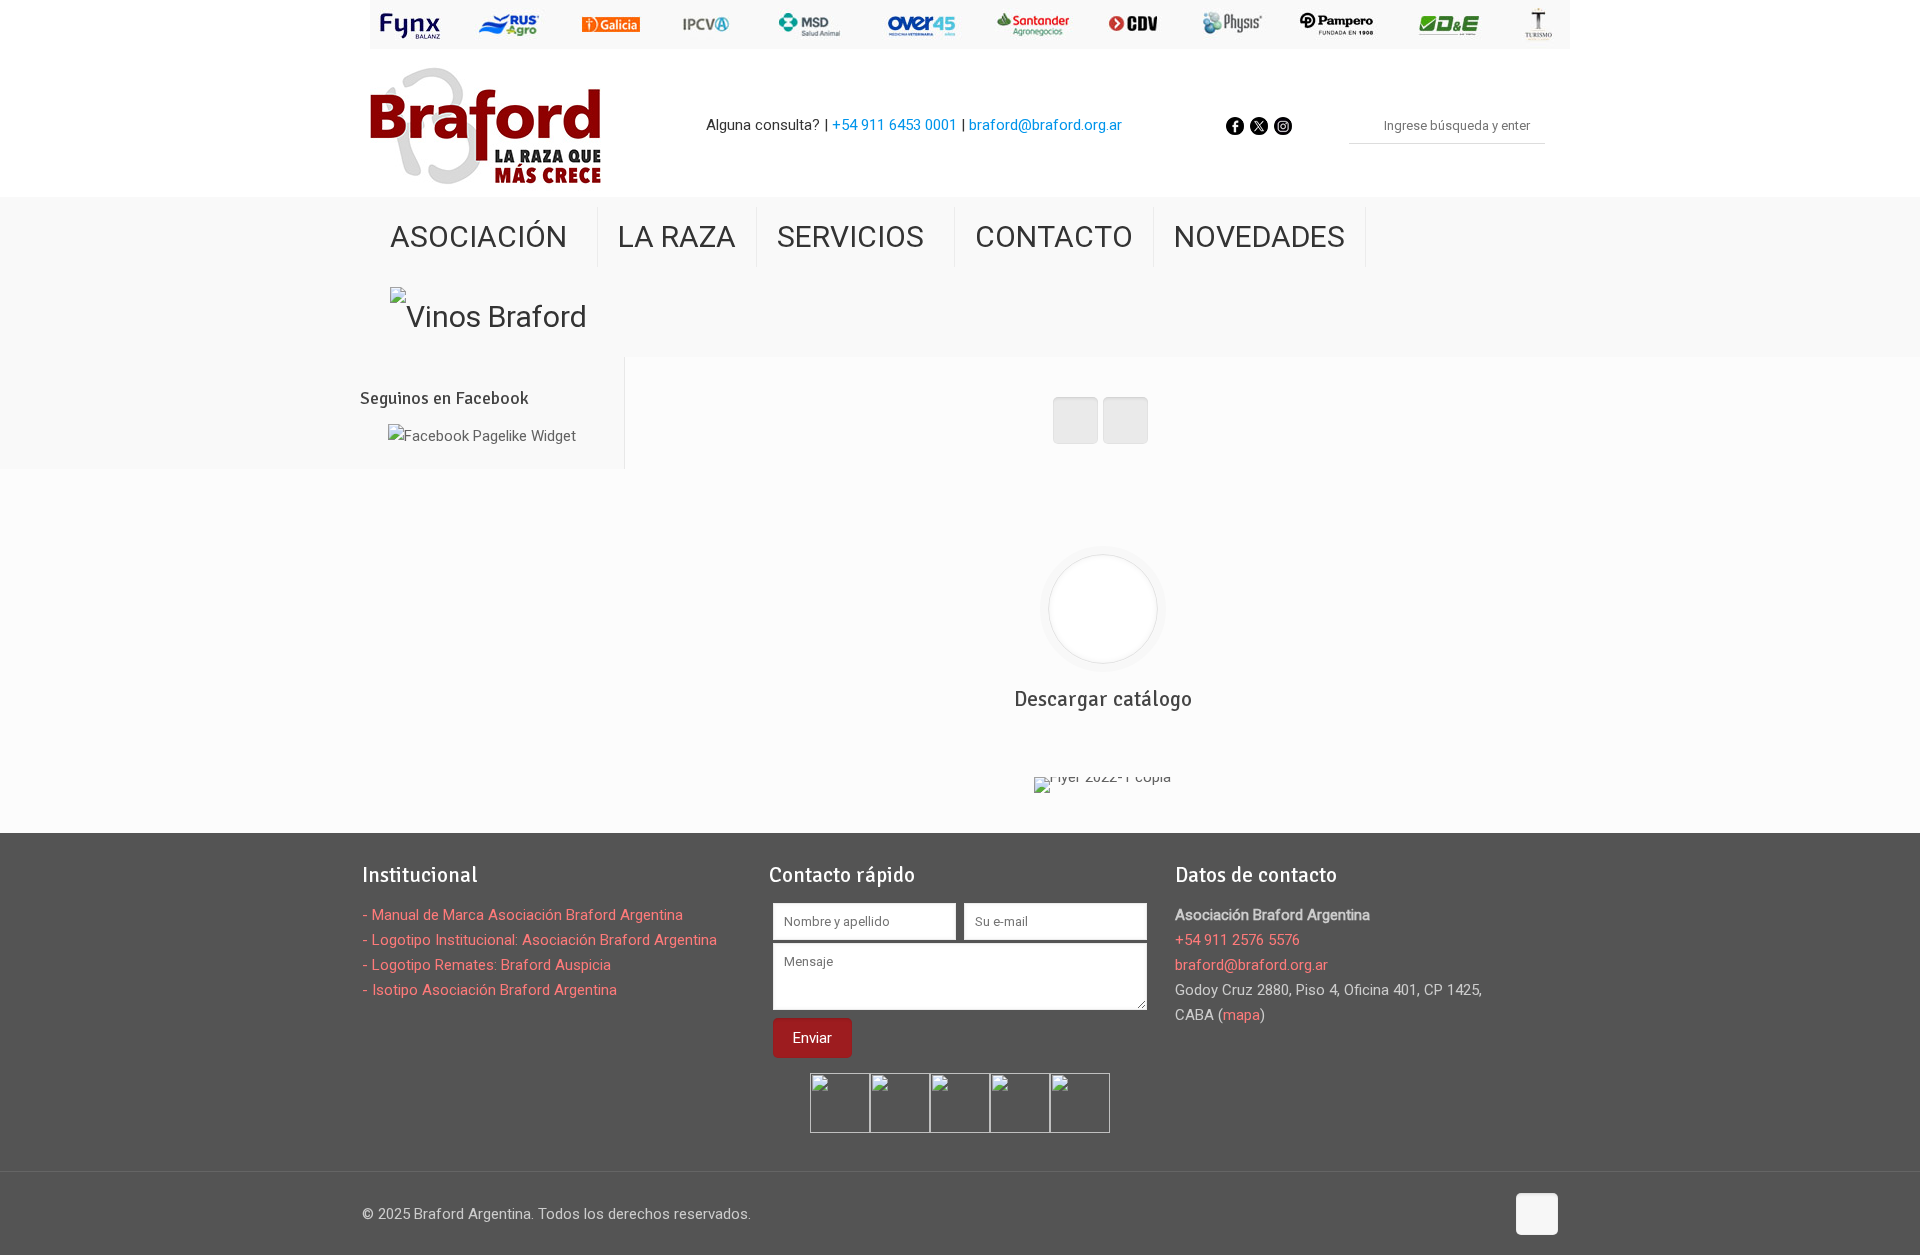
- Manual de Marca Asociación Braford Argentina (522, 915)
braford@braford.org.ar (1045, 125)
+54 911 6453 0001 (894, 125)
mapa (1241, 1015)
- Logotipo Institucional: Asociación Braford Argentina (539, 940)
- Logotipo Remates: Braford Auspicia (486, 965)
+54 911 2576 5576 (1237, 940)
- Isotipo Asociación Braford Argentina (489, 990)
